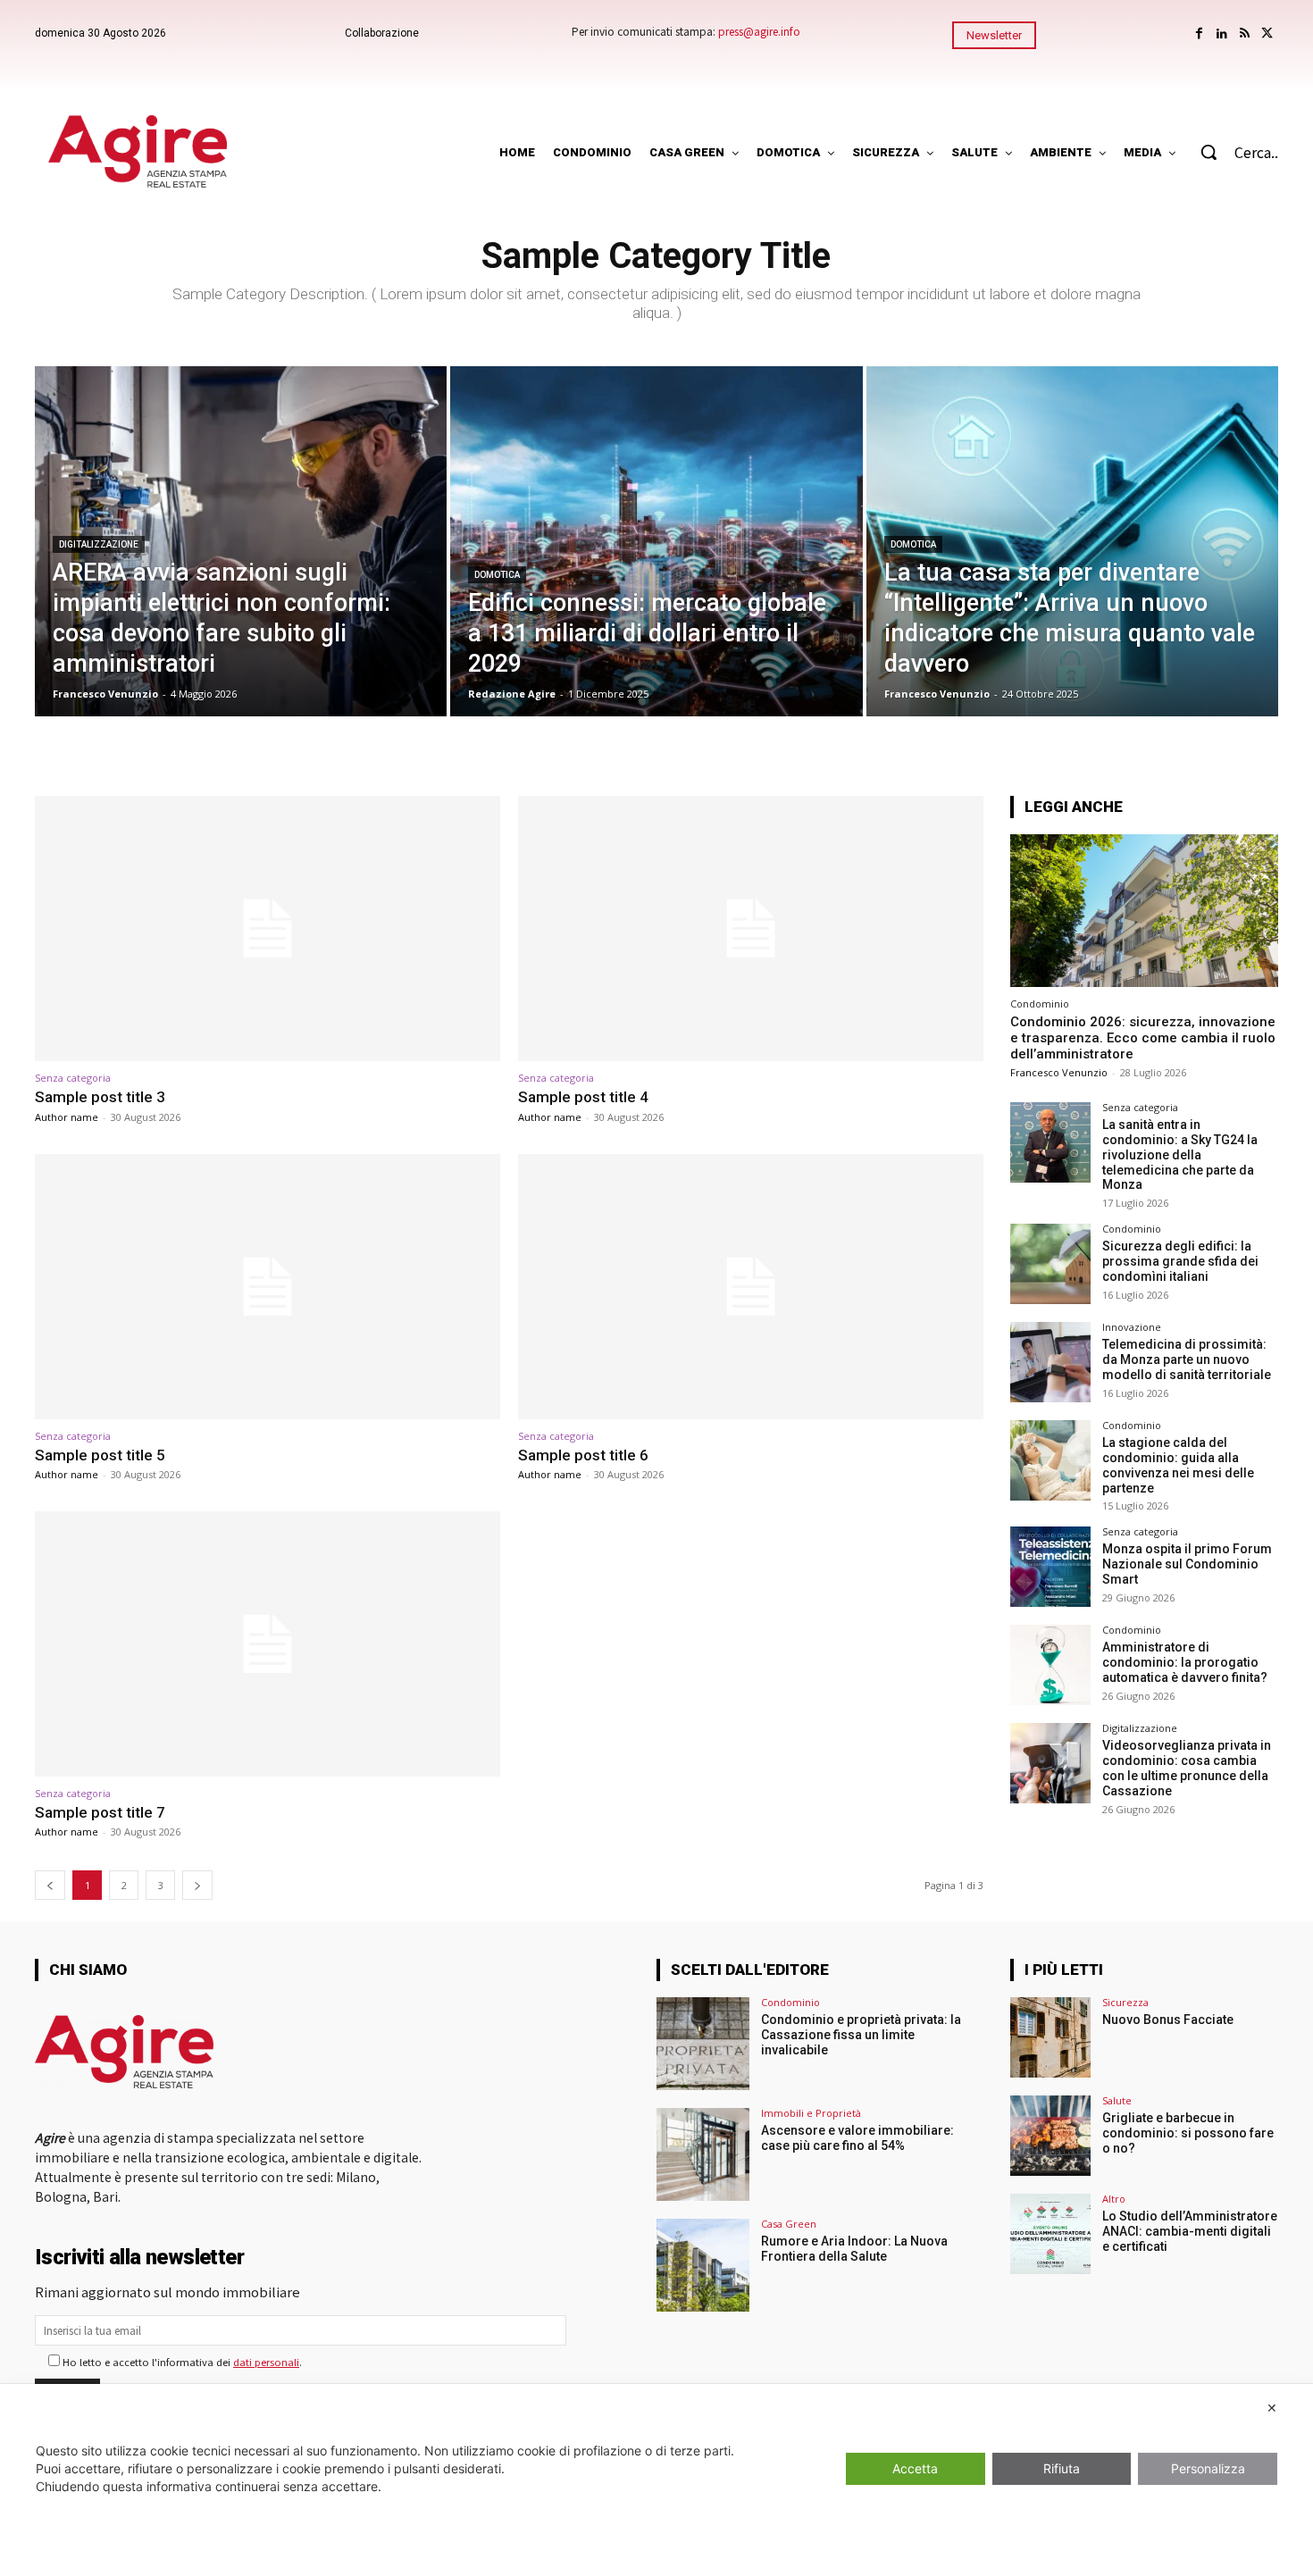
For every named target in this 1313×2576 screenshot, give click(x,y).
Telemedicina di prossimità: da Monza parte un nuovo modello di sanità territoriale (1187, 1359)
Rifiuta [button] (1062, 2468)
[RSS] (1245, 33)
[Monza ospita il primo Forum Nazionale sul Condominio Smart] (1050, 1567)
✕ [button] (1272, 2408)
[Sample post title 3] (268, 928)
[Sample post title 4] (751, 928)
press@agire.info (759, 31)
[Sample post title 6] (751, 1287)
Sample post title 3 (100, 1097)
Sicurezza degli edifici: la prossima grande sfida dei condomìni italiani (1180, 1261)
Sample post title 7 (100, 1812)
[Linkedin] (1221, 33)
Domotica (497, 575)
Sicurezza (1125, 2002)
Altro (1114, 2199)
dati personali (266, 2362)
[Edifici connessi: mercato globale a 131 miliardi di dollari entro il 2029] (656, 541)
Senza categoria (73, 1078)
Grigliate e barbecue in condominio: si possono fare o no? (1188, 2133)
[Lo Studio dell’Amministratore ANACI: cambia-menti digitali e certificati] (1050, 2234)
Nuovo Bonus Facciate (1168, 2020)
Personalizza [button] (1208, 2468)
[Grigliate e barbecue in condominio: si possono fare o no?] (1050, 2136)
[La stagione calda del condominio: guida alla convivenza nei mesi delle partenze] (1050, 1460)
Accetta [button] (915, 2468)
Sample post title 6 (583, 1455)
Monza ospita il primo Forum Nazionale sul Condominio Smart (1187, 1564)
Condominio (1040, 1004)
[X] (1267, 33)
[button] (1230, 152)
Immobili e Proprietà (811, 2113)
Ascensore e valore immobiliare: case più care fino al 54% (857, 2138)
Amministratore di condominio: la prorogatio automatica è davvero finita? (1185, 1662)
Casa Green (789, 2224)
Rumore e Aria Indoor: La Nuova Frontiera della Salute (854, 2249)
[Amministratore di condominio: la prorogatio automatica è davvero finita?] (1050, 1665)
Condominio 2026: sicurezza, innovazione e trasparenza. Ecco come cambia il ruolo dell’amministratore (1143, 1038)
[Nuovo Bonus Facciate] (1050, 2037)
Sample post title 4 (583, 1097)
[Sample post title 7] (268, 1644)
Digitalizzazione (99, 544)
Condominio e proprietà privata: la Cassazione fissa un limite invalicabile (861, 2035)
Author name (67, 1117)
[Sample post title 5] (268, 1287)
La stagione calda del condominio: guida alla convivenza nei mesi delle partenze (1178, 1465)
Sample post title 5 (100, 1455)
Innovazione (1132, 1327)
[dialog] (656, 2480)
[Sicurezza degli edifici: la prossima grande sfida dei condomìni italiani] (1050, 1264)
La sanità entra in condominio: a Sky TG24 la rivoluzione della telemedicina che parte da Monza (1180, 1154)
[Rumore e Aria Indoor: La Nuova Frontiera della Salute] (703, 2265)
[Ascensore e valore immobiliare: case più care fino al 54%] (703, 2154)
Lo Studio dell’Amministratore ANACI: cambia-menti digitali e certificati (1190, 2231)
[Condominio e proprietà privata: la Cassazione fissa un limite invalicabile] (703, 2044)
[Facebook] (1199, 33)
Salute (1117, 2100)
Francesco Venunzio (1059, 1072)
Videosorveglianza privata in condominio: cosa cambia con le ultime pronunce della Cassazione (1187, 1768)
